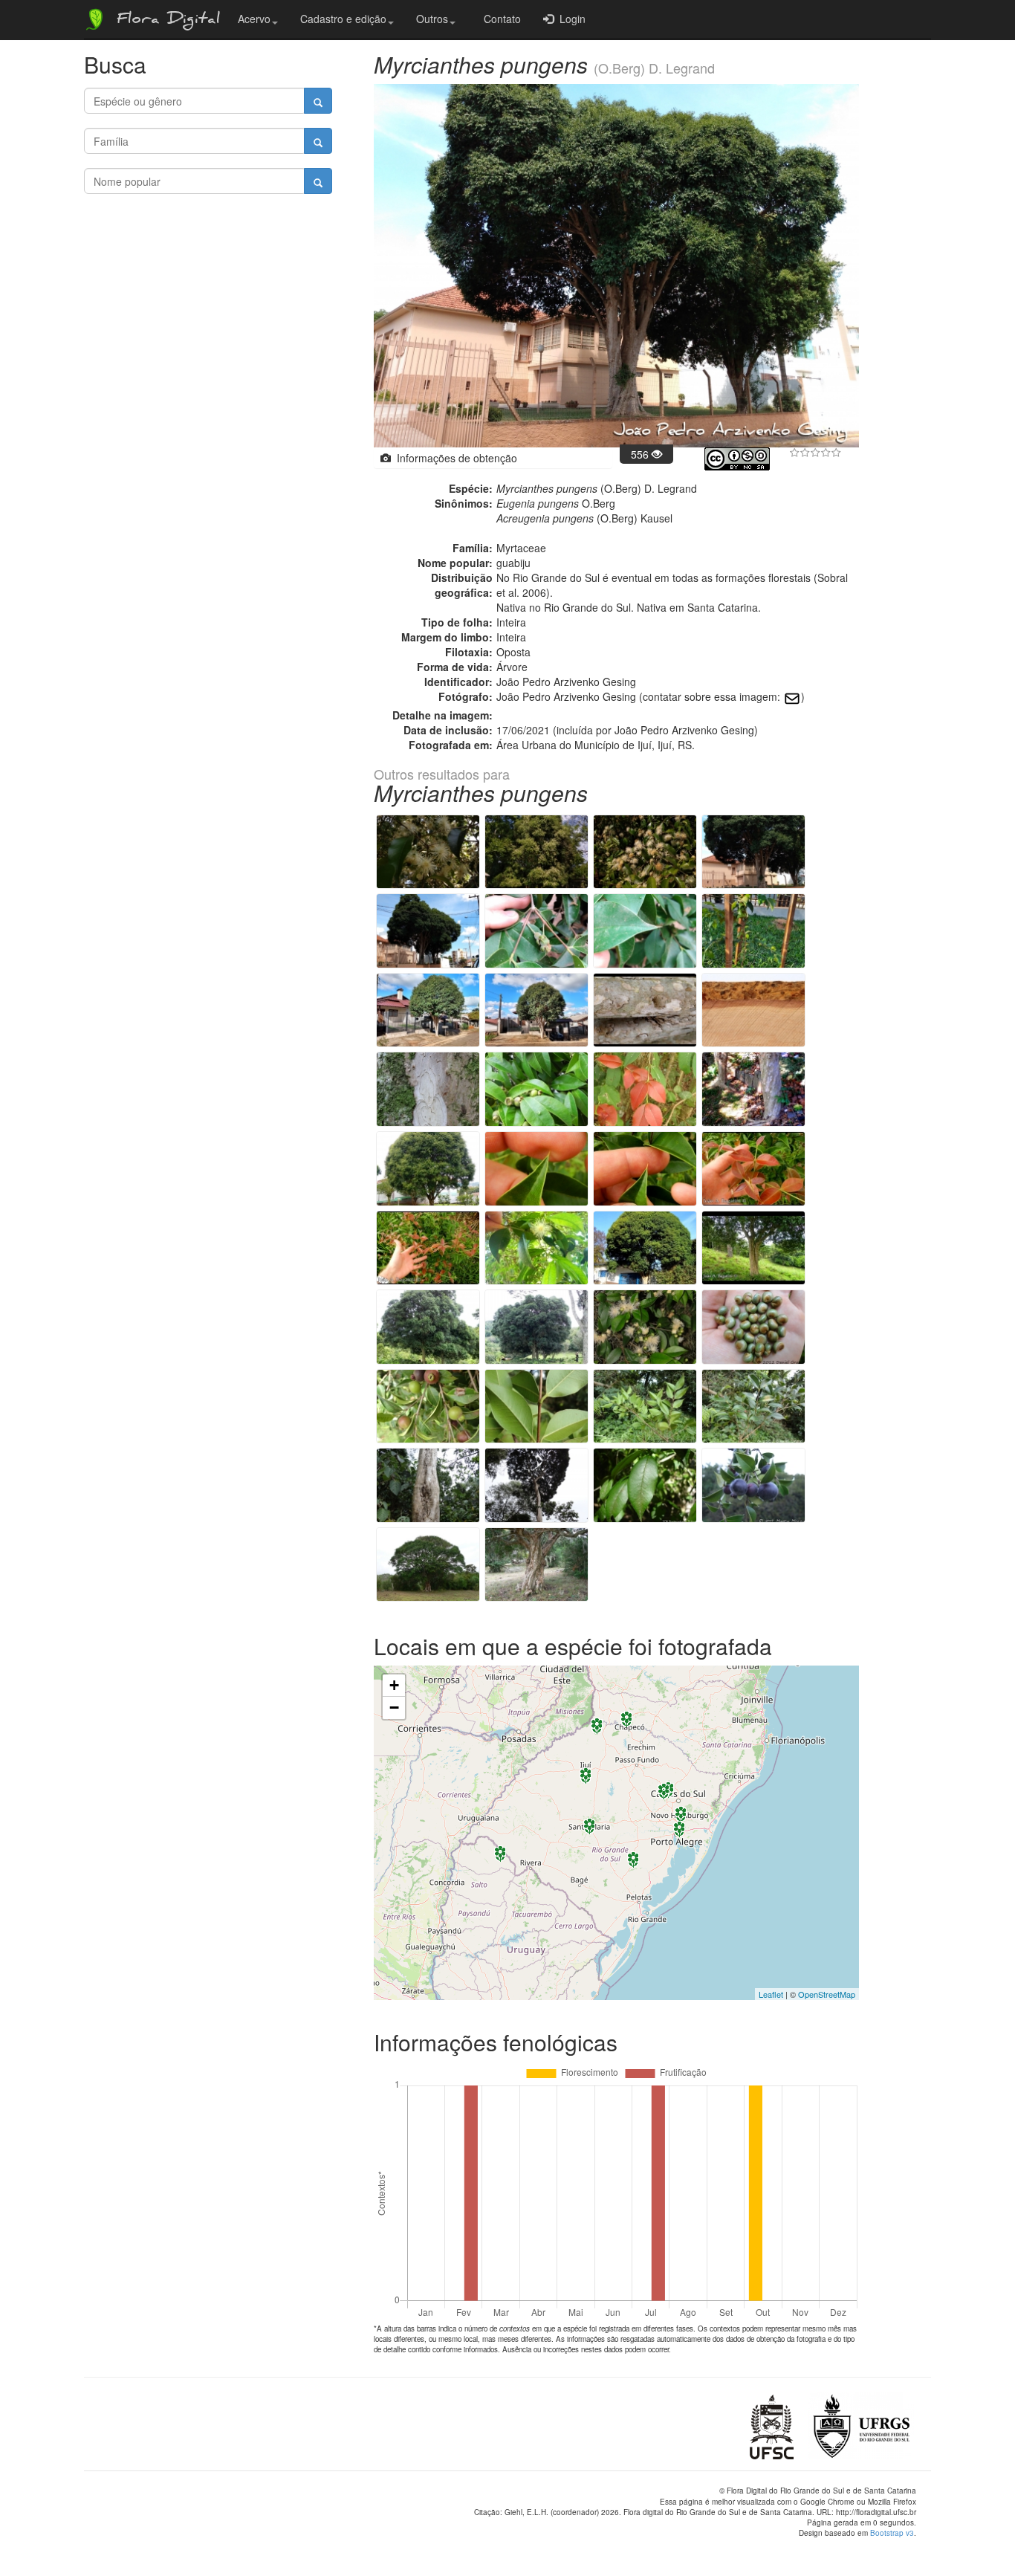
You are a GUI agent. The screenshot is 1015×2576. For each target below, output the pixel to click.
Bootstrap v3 (892, 2533)
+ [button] (394, 1685)
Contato (499, 19)
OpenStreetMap (827, 1994)
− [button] (394, 1708)
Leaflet (771, 1994)
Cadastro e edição (343, 19)
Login (570, 19)
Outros (432, 19)
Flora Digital (165, 21)
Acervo (254, 19)
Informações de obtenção (454, 458)
